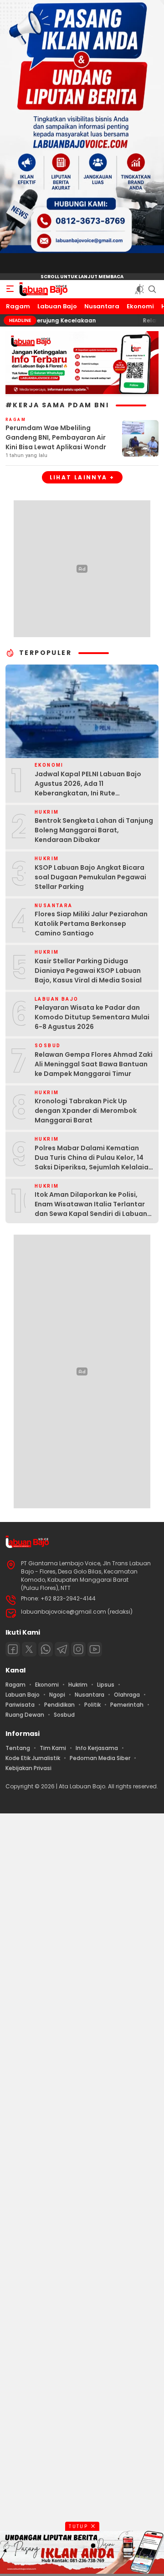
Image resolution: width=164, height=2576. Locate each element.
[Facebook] (13, 1649)
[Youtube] (95, 1649)
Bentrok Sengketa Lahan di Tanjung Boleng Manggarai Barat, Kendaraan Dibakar (94, 830)
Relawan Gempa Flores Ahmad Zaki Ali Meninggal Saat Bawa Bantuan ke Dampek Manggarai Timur (94, 1064)
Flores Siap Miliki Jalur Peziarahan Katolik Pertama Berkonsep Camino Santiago (91, 924)
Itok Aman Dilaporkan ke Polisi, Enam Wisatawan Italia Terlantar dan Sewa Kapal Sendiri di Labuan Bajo (91, 1209)
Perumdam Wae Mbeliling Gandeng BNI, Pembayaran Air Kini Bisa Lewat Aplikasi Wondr (56, 437)
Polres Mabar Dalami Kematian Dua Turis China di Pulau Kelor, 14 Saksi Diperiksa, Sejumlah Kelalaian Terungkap (94, 1162)
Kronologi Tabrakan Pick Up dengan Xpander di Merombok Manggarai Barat (86, 1111)
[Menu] (10, 289)
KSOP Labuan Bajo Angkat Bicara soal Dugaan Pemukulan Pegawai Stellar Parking (90, 877)
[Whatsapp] (46, 1649)
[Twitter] (29, 1649)
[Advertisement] (82, 2193)
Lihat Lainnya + (82, 477)
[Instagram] (78, 1649)
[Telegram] (62, 1649)
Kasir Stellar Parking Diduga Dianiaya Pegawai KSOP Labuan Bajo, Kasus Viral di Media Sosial (88, 971)
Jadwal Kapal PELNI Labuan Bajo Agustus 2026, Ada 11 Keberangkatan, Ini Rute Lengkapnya (88, 788)
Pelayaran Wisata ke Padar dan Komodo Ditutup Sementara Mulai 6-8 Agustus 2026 (92, 1017)
